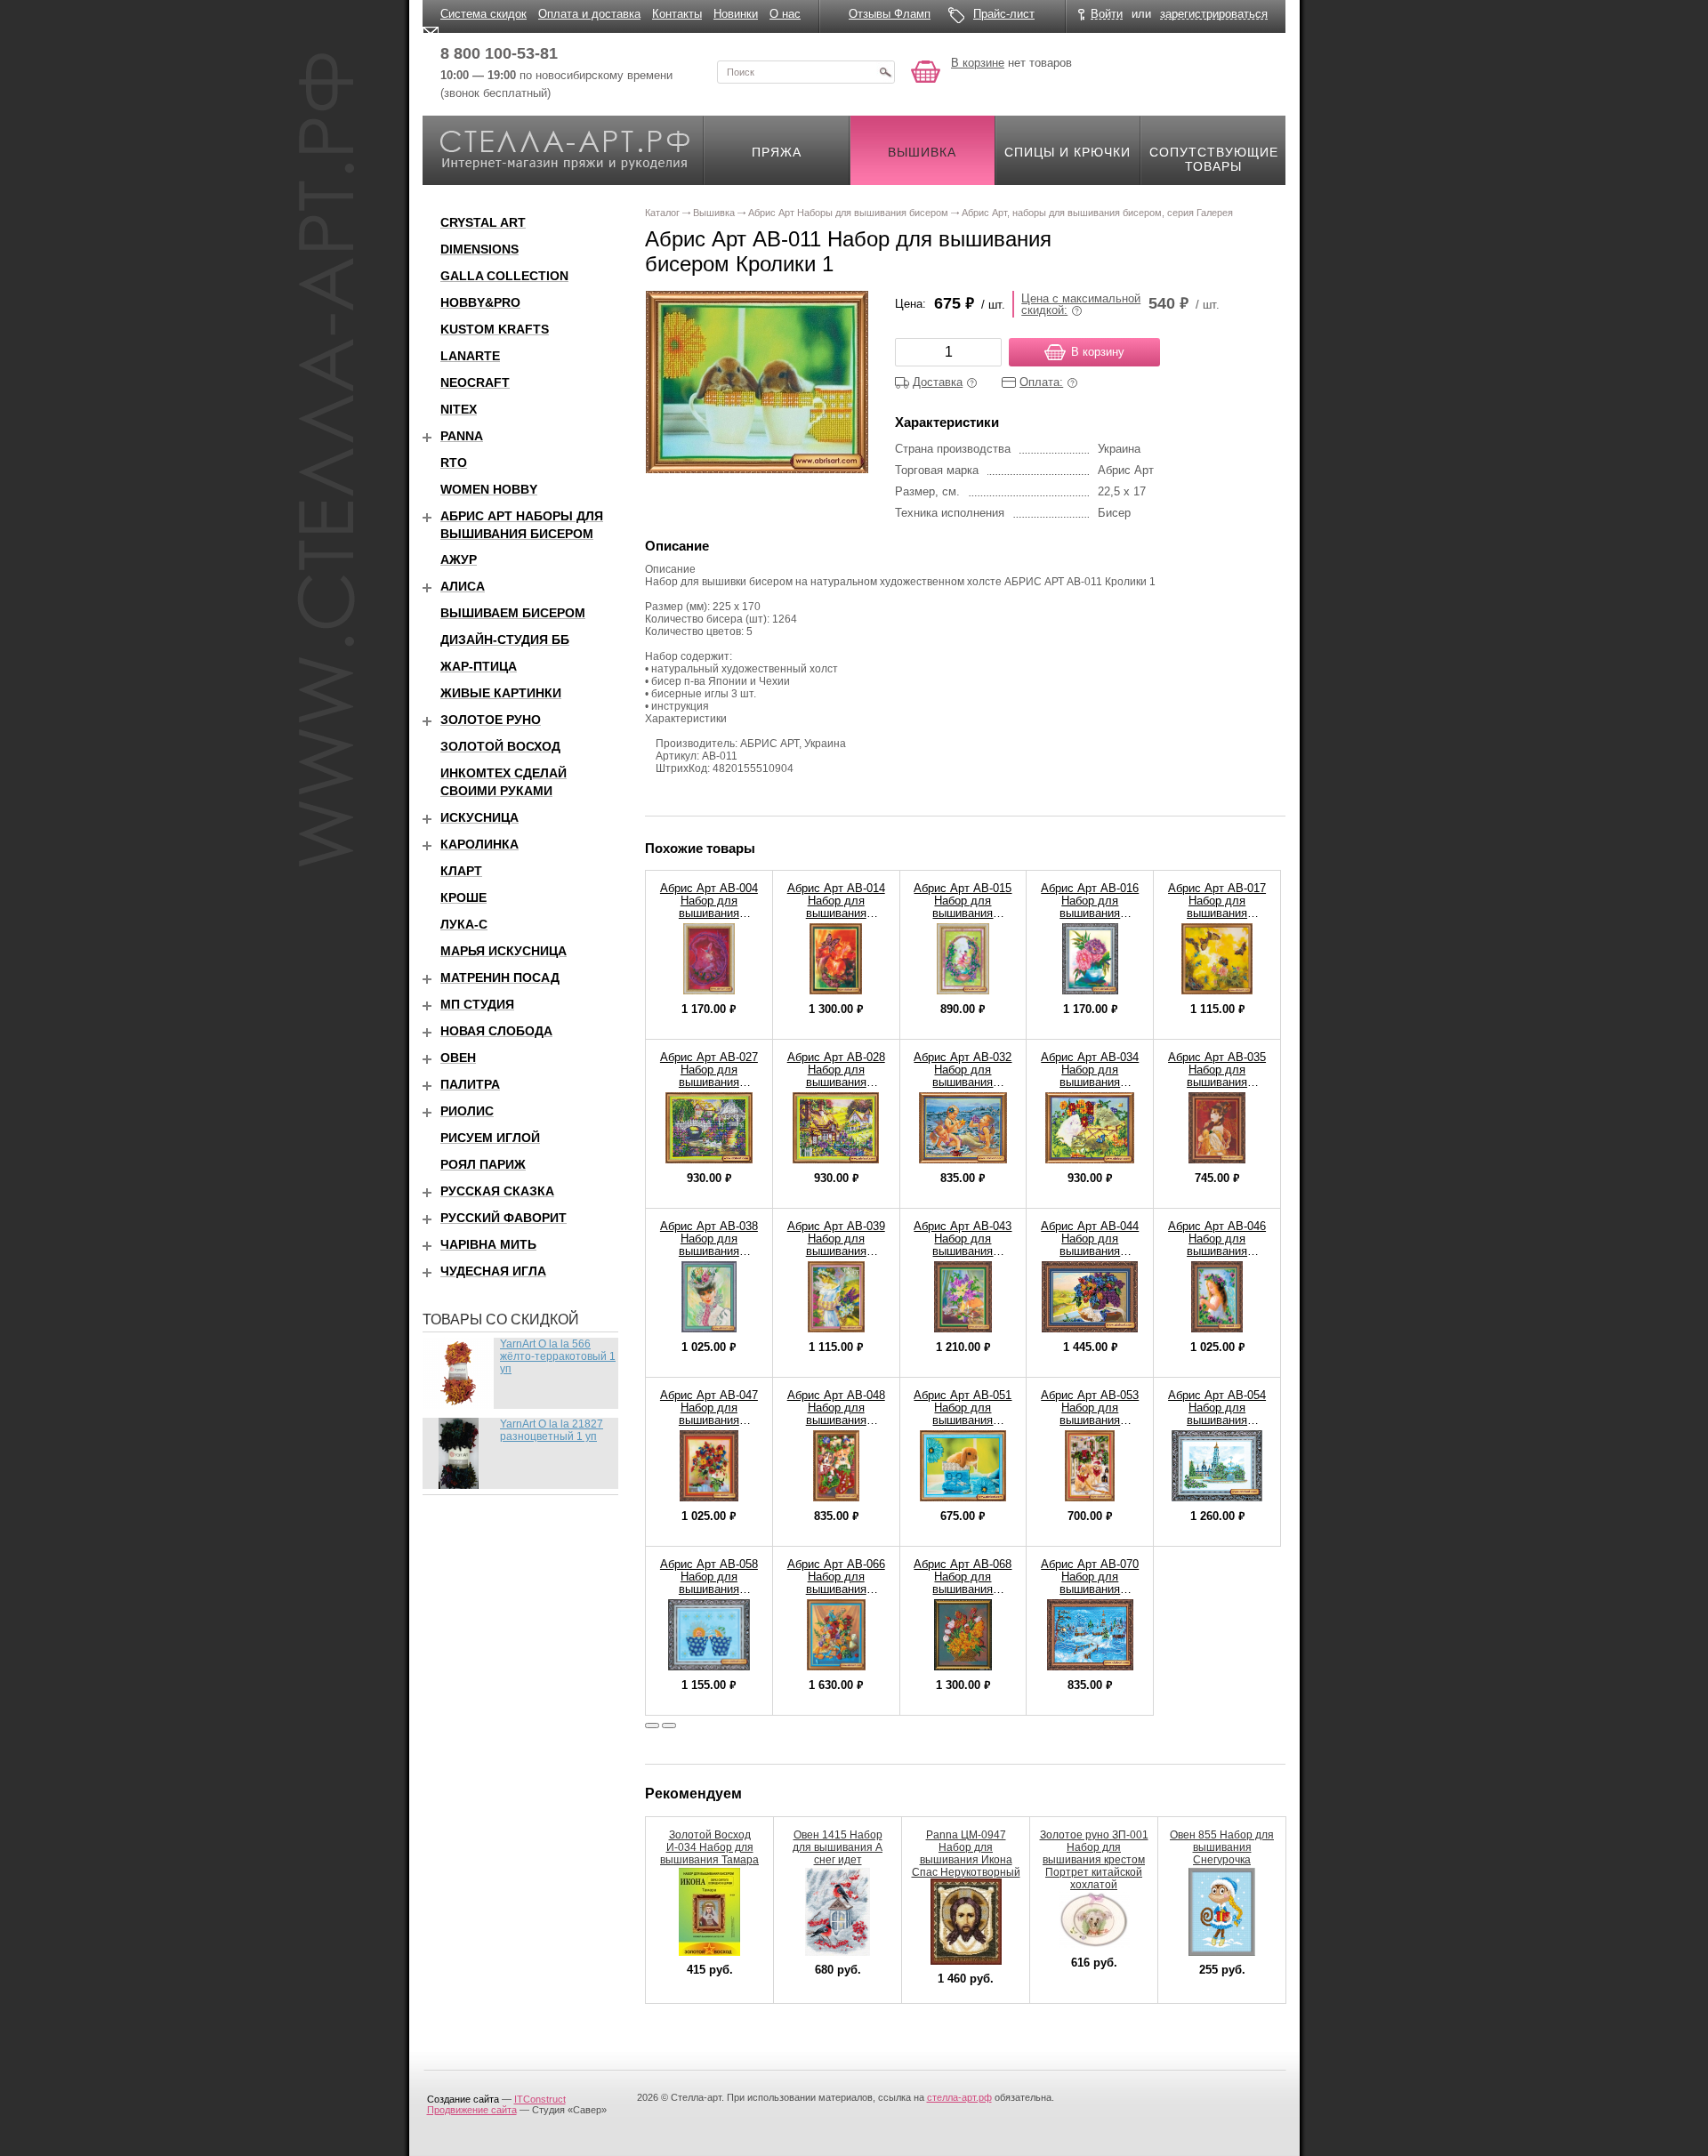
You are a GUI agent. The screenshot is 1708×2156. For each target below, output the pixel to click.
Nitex (459, 409)
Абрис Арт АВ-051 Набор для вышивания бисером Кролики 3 (963, 1420)
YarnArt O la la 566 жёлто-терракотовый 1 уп (558, 1356)
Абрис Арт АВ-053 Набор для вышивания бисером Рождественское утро (1090, 1426)
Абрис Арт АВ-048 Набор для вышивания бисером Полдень (836, 1414)
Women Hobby (489, 489)
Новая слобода (496, 1031)
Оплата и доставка (589, 14)
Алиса (463, 586)
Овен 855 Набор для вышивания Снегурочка (1222, 1847)
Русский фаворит (504, 1218)
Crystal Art (483, 222)
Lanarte (470, 356)
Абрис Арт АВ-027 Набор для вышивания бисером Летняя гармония (709, 1082)
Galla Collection (504, 276)
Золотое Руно (491, 720)
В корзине (978, 63)
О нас (785, 14)
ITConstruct (540, 2099)
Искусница (479, 817)
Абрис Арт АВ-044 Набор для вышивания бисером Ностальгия (1090, 1251)
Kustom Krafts (495, 329)
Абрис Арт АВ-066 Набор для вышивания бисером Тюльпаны (836, 1589)
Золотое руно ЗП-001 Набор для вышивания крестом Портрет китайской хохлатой (1094, 1860)
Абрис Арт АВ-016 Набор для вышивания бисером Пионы (1090, 907)
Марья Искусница (504, 951)
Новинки (736, 14)
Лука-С (464, 924)
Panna (462, 436)
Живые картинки (501, 693)
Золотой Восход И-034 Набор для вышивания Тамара (709, 1847)
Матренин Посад (500, 977)
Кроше (463, 897)
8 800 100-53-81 (499, 53)
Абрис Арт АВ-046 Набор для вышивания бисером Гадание (1217, 1245)
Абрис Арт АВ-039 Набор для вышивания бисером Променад (836, 1251)
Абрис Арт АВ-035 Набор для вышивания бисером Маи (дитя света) (1217, 1082)
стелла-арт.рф (959, 2097)
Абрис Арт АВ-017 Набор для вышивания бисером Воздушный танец (1217, 913)
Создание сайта (463, 2099)
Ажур (459, 559)
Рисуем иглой (490, 1138)
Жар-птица (479, 666)
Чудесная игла (493, 1271)
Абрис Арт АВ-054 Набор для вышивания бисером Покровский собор (1217, 1420)
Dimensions (479, 249)
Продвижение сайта (472, 2110)
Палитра (470, 1084)
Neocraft (475, 382)
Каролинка (479, 844)
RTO (454, 463)
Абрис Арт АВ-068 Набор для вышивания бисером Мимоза (963, 1583)
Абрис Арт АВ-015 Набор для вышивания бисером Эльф (963, 907)
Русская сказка (497, 1191)
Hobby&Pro (480, 302)
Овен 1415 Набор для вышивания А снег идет (838, 1847)
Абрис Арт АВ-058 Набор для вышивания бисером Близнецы (709, 1589)
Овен (458, 1058)
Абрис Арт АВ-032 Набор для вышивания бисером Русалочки (963, 1082)
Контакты (677, 14)
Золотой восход (500, 746)
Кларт (461, 871)
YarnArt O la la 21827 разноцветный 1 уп (552, 1430)
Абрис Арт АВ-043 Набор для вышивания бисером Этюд (963, 1245)
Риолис (467, 1111)
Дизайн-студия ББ (505, 640)
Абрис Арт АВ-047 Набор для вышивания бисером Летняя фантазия (709, 1420)
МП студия (477, 1004)
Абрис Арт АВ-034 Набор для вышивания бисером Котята (1090, 1076)
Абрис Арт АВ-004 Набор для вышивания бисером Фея (709, 907)
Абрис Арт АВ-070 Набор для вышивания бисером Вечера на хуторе (1090, 1589)
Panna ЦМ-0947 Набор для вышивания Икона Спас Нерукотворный (966, 1854)
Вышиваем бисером (513, 613)
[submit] (885, 72)
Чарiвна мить (488, 1244)
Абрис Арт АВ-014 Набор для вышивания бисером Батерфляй (836, 913)
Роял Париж (483, 1164)
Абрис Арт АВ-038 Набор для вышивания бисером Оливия (709, 1245)
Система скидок (483, 14)
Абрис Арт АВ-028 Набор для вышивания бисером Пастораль (836, 1082)
